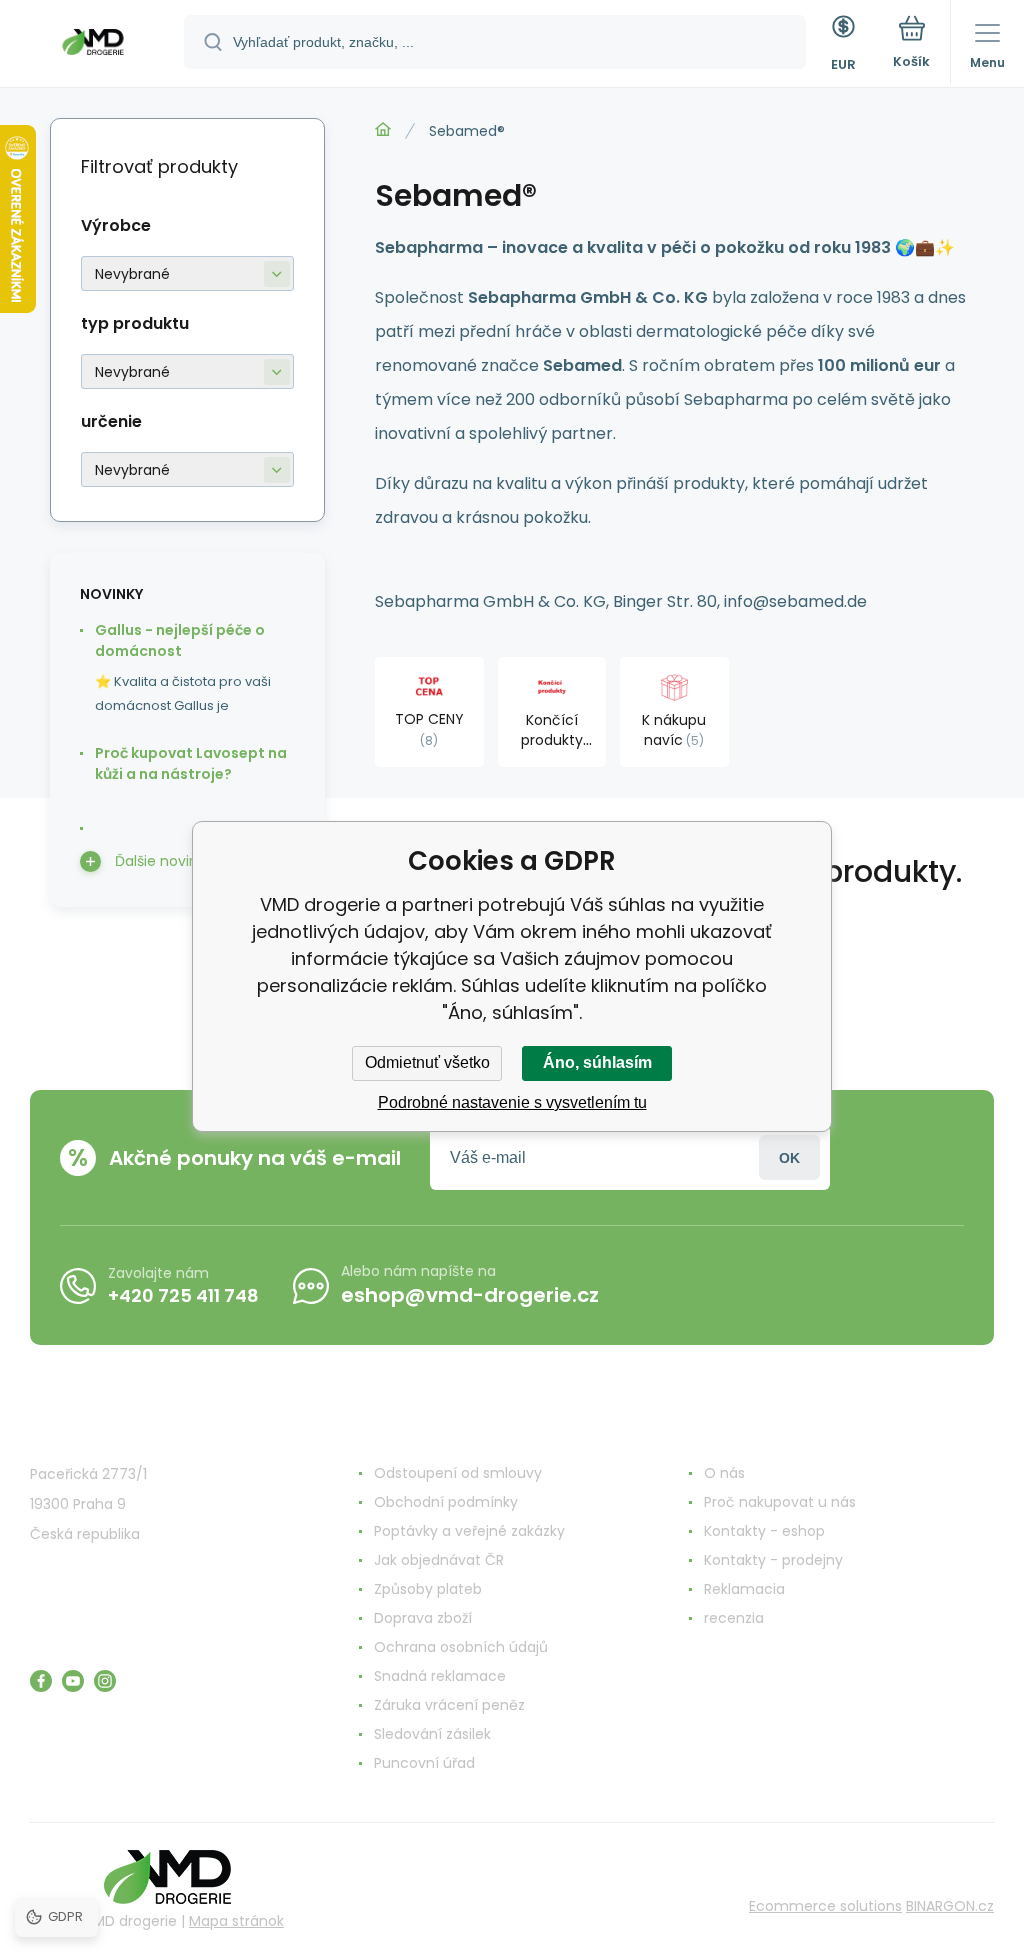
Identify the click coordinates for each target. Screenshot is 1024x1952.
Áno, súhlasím (597, 1062)
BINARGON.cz (950, 1906)
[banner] (93, 45)
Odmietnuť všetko (427, 1062)
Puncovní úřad (424, 1763)
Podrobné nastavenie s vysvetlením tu (512, 1102)
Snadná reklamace (440, 1676)
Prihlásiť (789, 1157)
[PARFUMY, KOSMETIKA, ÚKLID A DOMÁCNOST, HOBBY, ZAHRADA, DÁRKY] (383, 130)
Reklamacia (744, 1589)
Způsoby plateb (428, 1589)
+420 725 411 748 (183, 1295)
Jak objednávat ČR (439, 1560)
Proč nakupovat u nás (780, 1502)
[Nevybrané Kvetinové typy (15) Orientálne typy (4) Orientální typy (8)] (187, 371)
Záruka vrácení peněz (449, 1705)
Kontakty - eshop (764, 1531)
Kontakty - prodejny (773, 1560)
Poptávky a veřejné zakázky (469, 1531)
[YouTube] (73, 1681)
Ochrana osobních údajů (461, 1647)
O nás (724, 1473)
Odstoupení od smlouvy (458, 1473)
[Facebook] (41, 1681)
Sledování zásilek (432, 1734)
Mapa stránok (236, 1921)
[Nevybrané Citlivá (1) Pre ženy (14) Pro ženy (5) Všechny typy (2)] (187, 469)
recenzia (734, 1618)
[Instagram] (105, 1681)
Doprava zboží (423, 1618)
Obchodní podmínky (446, 1502)
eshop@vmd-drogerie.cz (470, 1295)
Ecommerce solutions (825, 1906)
